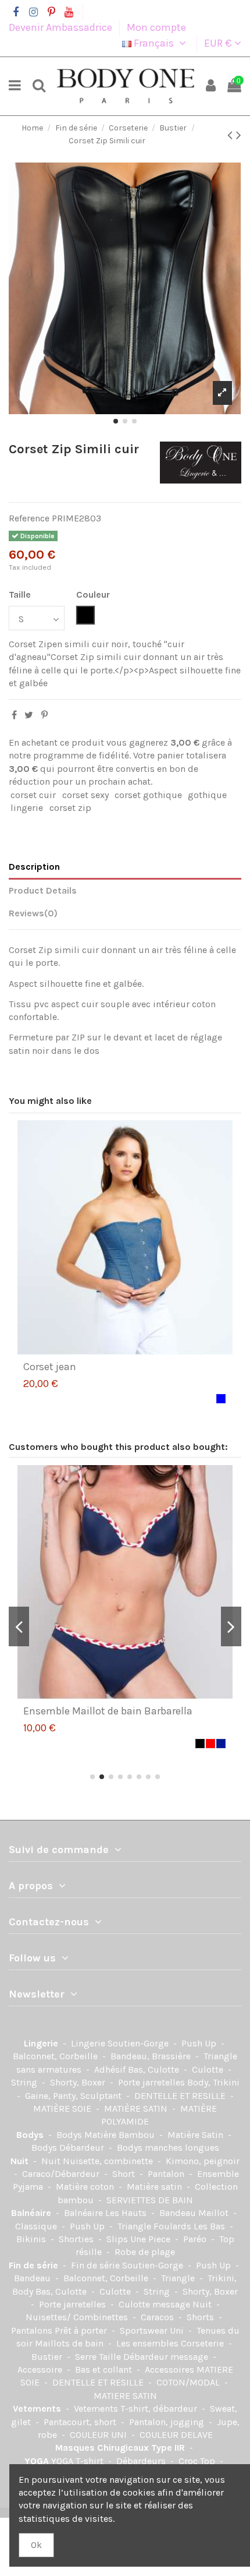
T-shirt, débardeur (160, 2409)
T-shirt (91, 2461)
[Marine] (221, 1744)
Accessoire (41, 2369)
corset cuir (33, 795)
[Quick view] (134, 1350)
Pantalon (167, 2174)
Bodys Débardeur (69, 2148)
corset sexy (85, 795)
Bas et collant (105, 2369)
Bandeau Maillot (195, 2213)
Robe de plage (145, 2252)
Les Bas (210, 2226)
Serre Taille (99, 2357)
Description (34, 867)
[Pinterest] (44, 715)
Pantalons (33, 2330)
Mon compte (156, 27)
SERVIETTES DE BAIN (150, 2200)
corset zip (70, 808)
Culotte (209, 2069)
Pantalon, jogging (168, 2422)
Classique (37, 2226)
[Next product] (239, 135)
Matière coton (86, 2187)
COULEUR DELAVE (176, 2435)
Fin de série (35, 2265)
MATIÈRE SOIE (63, 2109)
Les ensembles (149, 2343)
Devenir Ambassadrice (62, 27)
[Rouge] (210, 1744)
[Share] (14, 715)
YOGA (38, 2461)
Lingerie (42, 2043)
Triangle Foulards (156, 2226)
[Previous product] (232, 135)
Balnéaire (32, 2213)
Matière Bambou (121, 2135)
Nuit (21, 2161)
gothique (207, 795)
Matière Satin (197, 2135)
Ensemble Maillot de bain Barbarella (108, 1711)
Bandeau (33, 2278)
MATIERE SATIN (125, 2396)
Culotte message (156, 2304)
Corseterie (203, 2343)
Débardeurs (142, 2461)
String (25, 2082)
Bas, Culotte (155, 2069)
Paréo (196, 2239)
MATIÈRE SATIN (137, 2109)
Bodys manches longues (168, 2148)
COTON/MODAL (189, 2382)
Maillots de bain (70, 2343)
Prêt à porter (82, 2330)
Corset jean (50, 1367)
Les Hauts (127, 2213)
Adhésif (111, 2069)
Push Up (200, 2043)
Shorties (77, 2239)
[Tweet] (29, 715)
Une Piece (151, 2239)
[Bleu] (221, 1399)
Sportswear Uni (153, 2330)
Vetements (38, 2409)
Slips (118, 2239)
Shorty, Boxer (79, 2082)
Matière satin (156, 2187)
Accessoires (171, 2369)
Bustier (48, 2357)
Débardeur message (167, 2357)
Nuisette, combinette (109, 2161)
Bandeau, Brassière (152, 2056)
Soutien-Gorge (139, 2043)
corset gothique (148, 795)
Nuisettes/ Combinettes (78, 2317)
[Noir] (200, 1744)
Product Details (43, 890)
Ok (36, 2545)
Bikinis (32, 2239)
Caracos (158, 2317)
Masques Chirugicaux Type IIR (121, 2448)
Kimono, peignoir (203, 2161)
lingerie (27, 808)
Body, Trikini (213, 2082)
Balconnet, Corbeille (56, 2056)
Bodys (31, 2135)
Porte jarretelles (153, 2082)
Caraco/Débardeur (62, 2174)
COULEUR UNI (99, 2435)
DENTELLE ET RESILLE (181, 2096)
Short (125, 2174)
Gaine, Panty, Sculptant (74, 2096)
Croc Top (198, 2461)
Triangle (179, 2278)
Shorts (201, 2317)
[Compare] (116, 1350)
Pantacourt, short (81, 2422)
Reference (29, 518)
